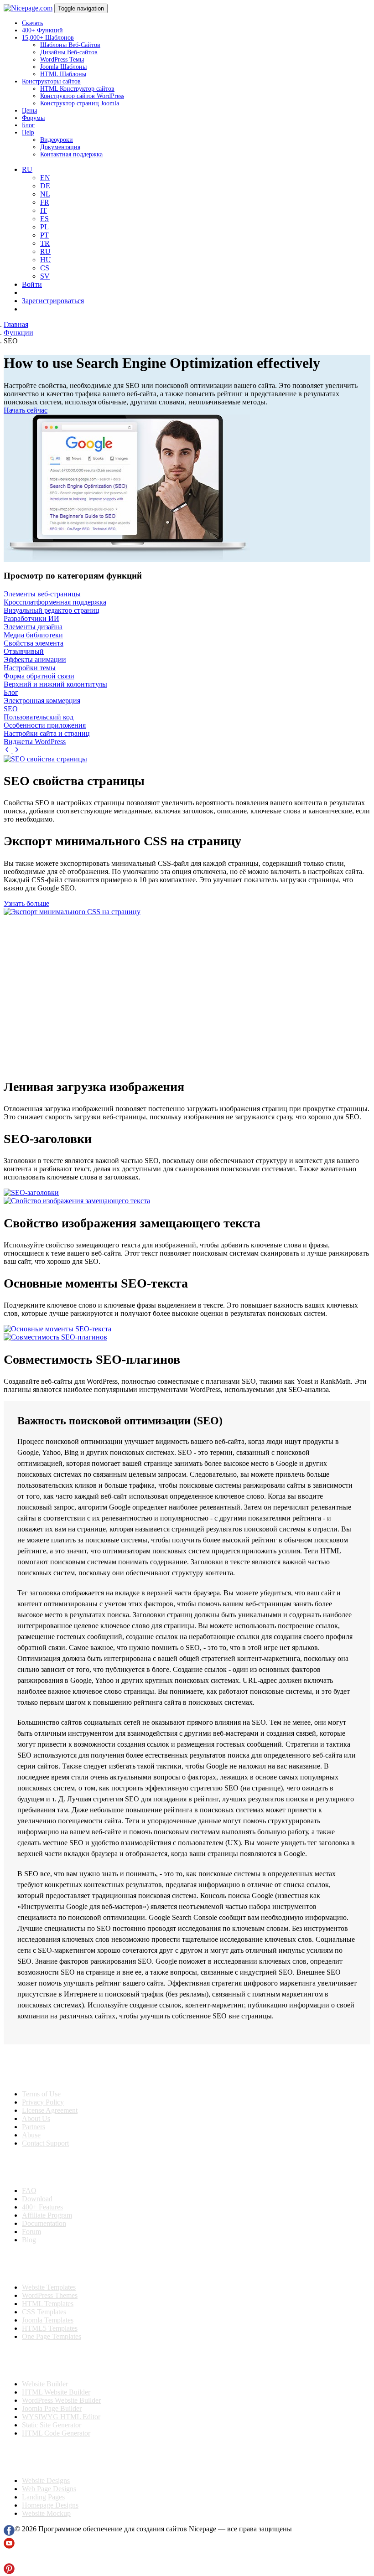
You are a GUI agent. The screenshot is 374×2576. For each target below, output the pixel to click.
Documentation (44, 2223)
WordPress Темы (62, 59)
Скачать (32, 23)
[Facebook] (9, 2533)
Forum (31, 2232)
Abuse (31, 2135)
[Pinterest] (9, 2572)
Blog (29, 2240)
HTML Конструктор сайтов (77, 89)
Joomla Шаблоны (63, 67)
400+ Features (42, 2207)
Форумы (33, 118)
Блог (28, 125)
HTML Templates (48, 2304)
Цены (29, 111)
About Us (36, 2118)
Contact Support (45, 2143)
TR (45, 243)
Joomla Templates (48, 2320)
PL (44, 227)
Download (37, 2199)
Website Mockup (46, 2513)
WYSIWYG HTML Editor (61, 2417)
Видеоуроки (57, 140)
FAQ (29, 2191)
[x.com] (9, 2559)
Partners (34, 2127)
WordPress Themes (50, 2295)
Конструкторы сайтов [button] (51, 81)
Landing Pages (43, 2497)
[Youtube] (9, 2546)
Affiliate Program (47, 2215)
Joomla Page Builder (52, 2408)
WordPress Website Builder (61, 2400)
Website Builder (45, 2384)
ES (44, 219)
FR (45, 202)
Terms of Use (41, 2094)
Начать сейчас (26, 410)
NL (45, 194)
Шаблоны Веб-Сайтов (70, 45)
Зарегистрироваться (53, 301)
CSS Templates (44, 2312)
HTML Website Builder (56, 2392)
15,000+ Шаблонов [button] (48, 38)
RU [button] (27, 169)
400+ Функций (42, 30)
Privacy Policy (43, 2102)
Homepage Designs (50, 2505)
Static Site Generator (52, 2425)
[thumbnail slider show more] (8, 751)
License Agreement (50, 2110)
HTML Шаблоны (63, 74)
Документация (60, 147)
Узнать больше (26, 903)
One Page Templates (52, 2336)
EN (45, 178)
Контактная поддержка (71, 154)
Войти (32, 284)
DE (45, 186)
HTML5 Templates (50, 2328)
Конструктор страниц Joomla (80, 103)
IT (44, 210)
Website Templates (49, 2287)
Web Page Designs (49, 2489)
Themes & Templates (52, 2264)
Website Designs (46, 2480)
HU (46, 260)
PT (44, 235)
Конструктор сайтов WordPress (82, 96)
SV (45, 276)
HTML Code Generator (56, 2433)
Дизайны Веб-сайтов (69, 52)
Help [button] (28, 132)
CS (45, 268)
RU (45, 251)
